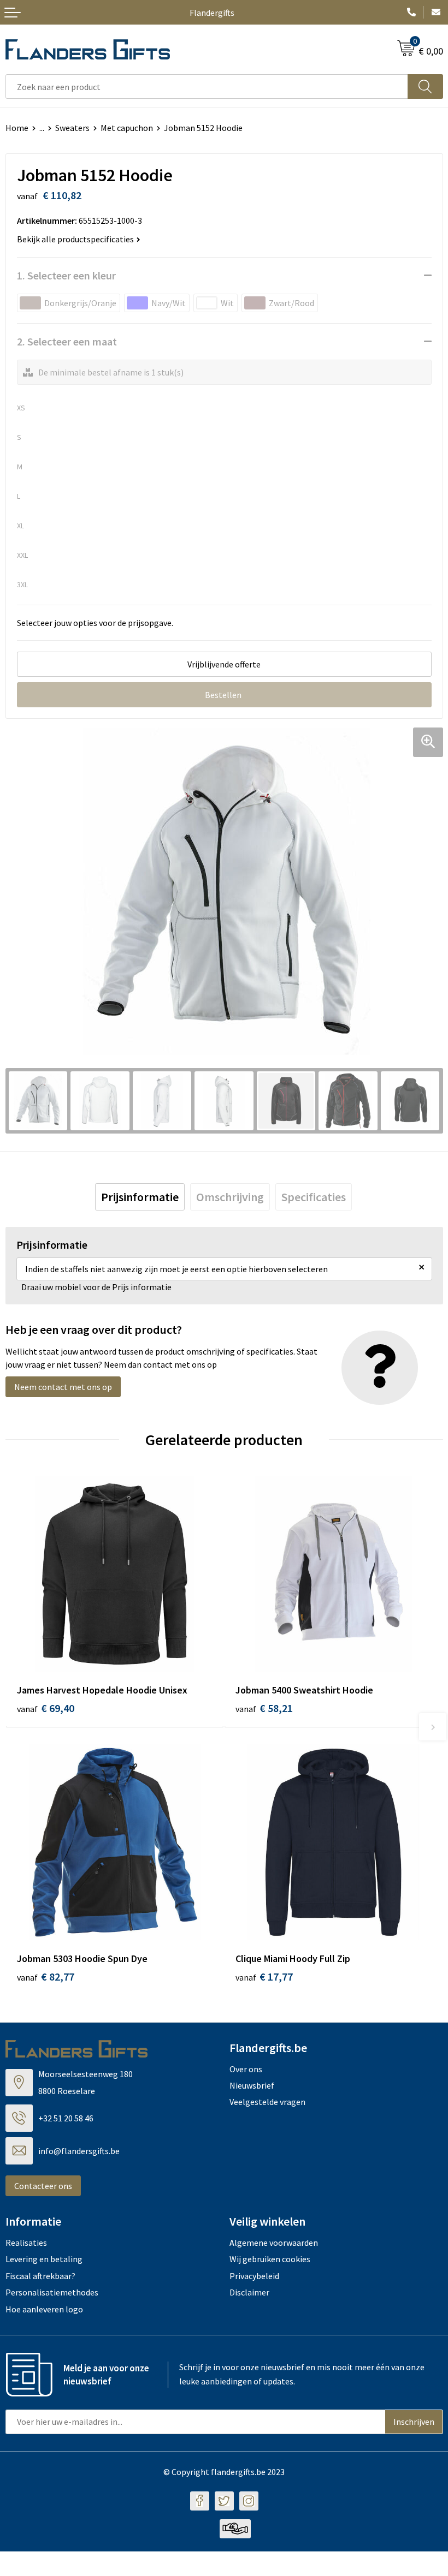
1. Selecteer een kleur (66, 275)
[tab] (140, 1197)
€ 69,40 (46, 1708)
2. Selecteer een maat (67, 341)
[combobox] (207, 87)
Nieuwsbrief (252, 2085)
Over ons (246, 2069)
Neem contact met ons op (63, 1387)
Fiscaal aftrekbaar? (40, 2276)
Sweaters (72, 128)
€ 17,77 (264, 1976)
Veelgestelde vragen (267, 2102)
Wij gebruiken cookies (270, 2259)
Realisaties (26, 2243)
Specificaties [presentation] (314, 1197)
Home (17, 128)
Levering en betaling (44, 2259)
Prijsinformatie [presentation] (140, 1197)
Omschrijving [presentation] (230, 1197)
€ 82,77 (46, 1976)
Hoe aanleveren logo (44, 2309)
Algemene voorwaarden (274, 2243)
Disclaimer (249, 2292)
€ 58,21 (264, 1708)
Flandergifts (212, 13)
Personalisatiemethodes (52, 2292)
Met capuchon (127, 128)
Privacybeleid (254, 2276)
